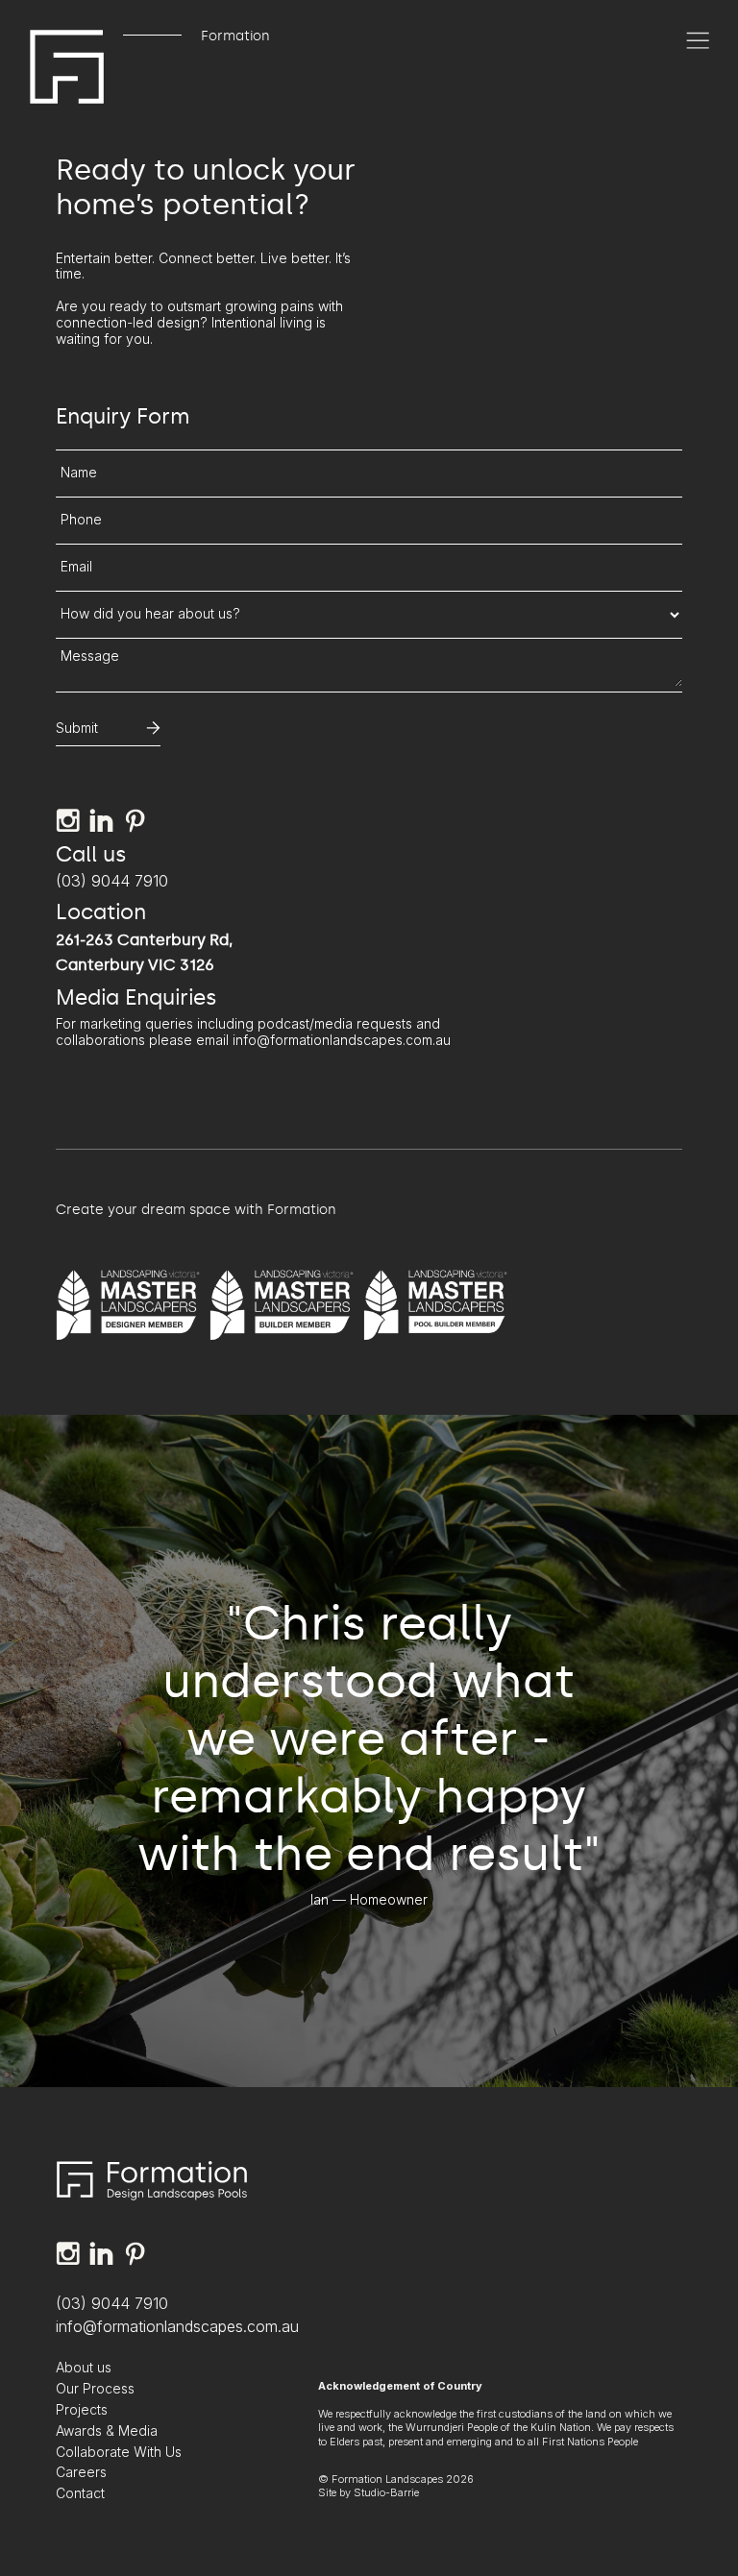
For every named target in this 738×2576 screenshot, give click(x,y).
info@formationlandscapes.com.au (177, 2326)
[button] (698, 40)
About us (84, 2368)
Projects (82, 2410)
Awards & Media (107, 2431)
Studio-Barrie (386, 2492)
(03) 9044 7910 (112, 881)
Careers (81, 2472)
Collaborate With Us (119, 2452)
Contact (80, 2493)
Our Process (95, 2389)
